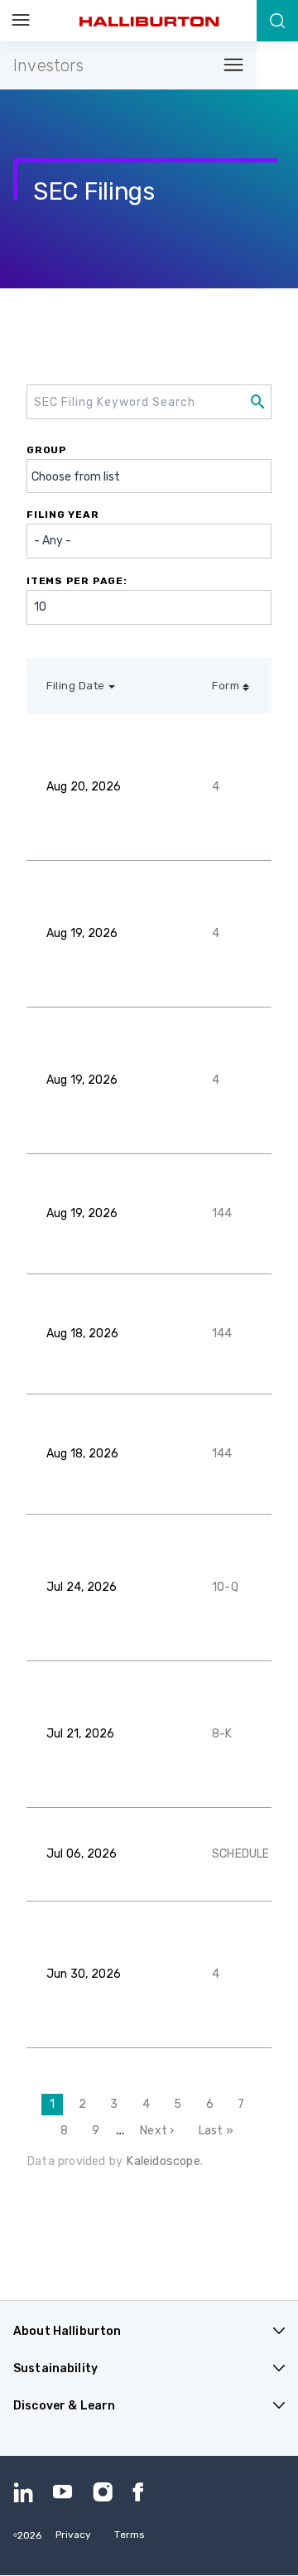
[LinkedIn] (23, 2492)
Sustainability (55, 2368)
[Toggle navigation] (228, 66)
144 (222, 1213)
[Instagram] (103, 2492)
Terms (130, 2535)
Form (226, 686)
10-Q (225, 1587)
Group (47, 450)
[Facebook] (142, 2492)
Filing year (63, 515)
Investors (48, 65)
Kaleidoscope (163, 2161)
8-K (222, 1734)
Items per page (75, 581)
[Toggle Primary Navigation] (21, 21)
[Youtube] (63, 2492)
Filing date (76, 686)
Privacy (74, 2535)
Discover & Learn (64, 2406)
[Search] (277, 21)
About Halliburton (67, 2331)
